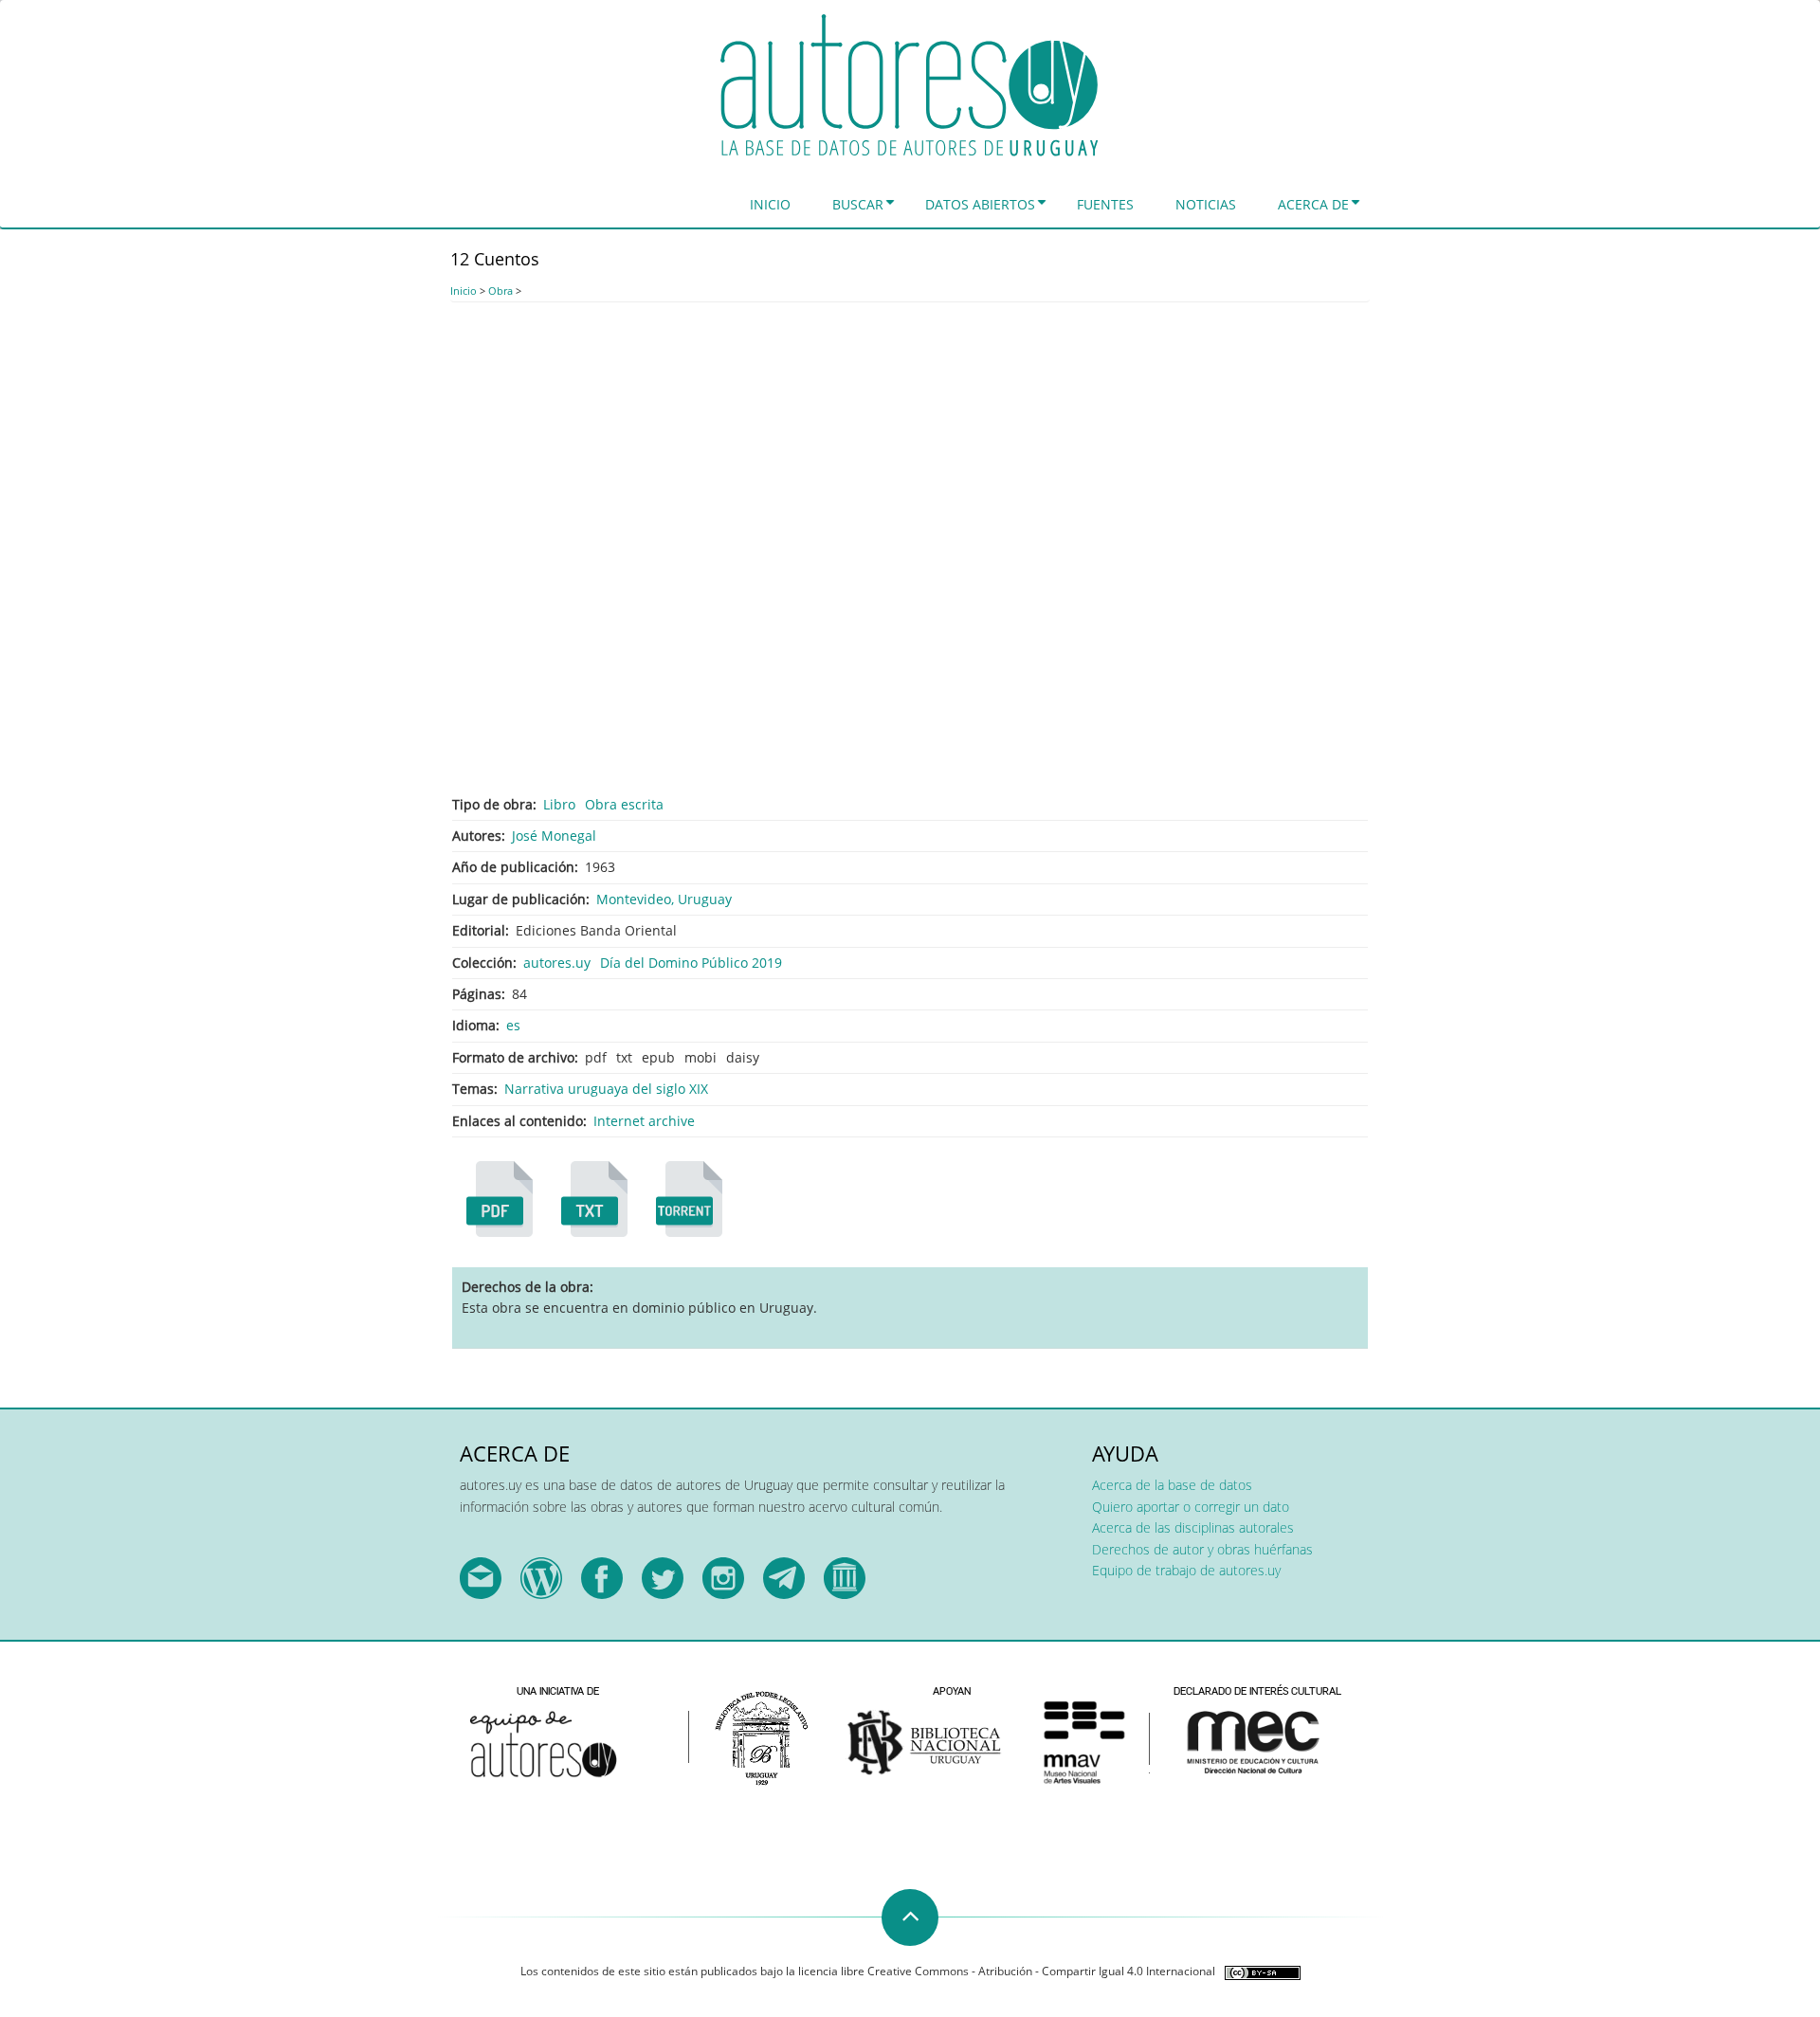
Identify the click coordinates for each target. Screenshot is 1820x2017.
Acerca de (1313, 204)
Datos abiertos (980, 204)
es (513, 1025)
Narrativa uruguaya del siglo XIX (606, 1089)
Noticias (1206, 204)
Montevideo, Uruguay (664, 899)
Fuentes (1105, 204)
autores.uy (557, 963)
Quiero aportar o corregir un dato (1191, 1507)
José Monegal (554, 836)
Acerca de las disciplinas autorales (1193, 1527)
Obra (500, 291)
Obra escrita (624, 804)
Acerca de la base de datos (1172, 1485)
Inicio (770, 204)
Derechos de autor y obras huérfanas (1202, 1549)
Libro (559, 804)
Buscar (858, 204)
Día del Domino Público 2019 (691, 963)
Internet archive (644, 1121)
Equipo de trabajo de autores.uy (1186, 1570)
